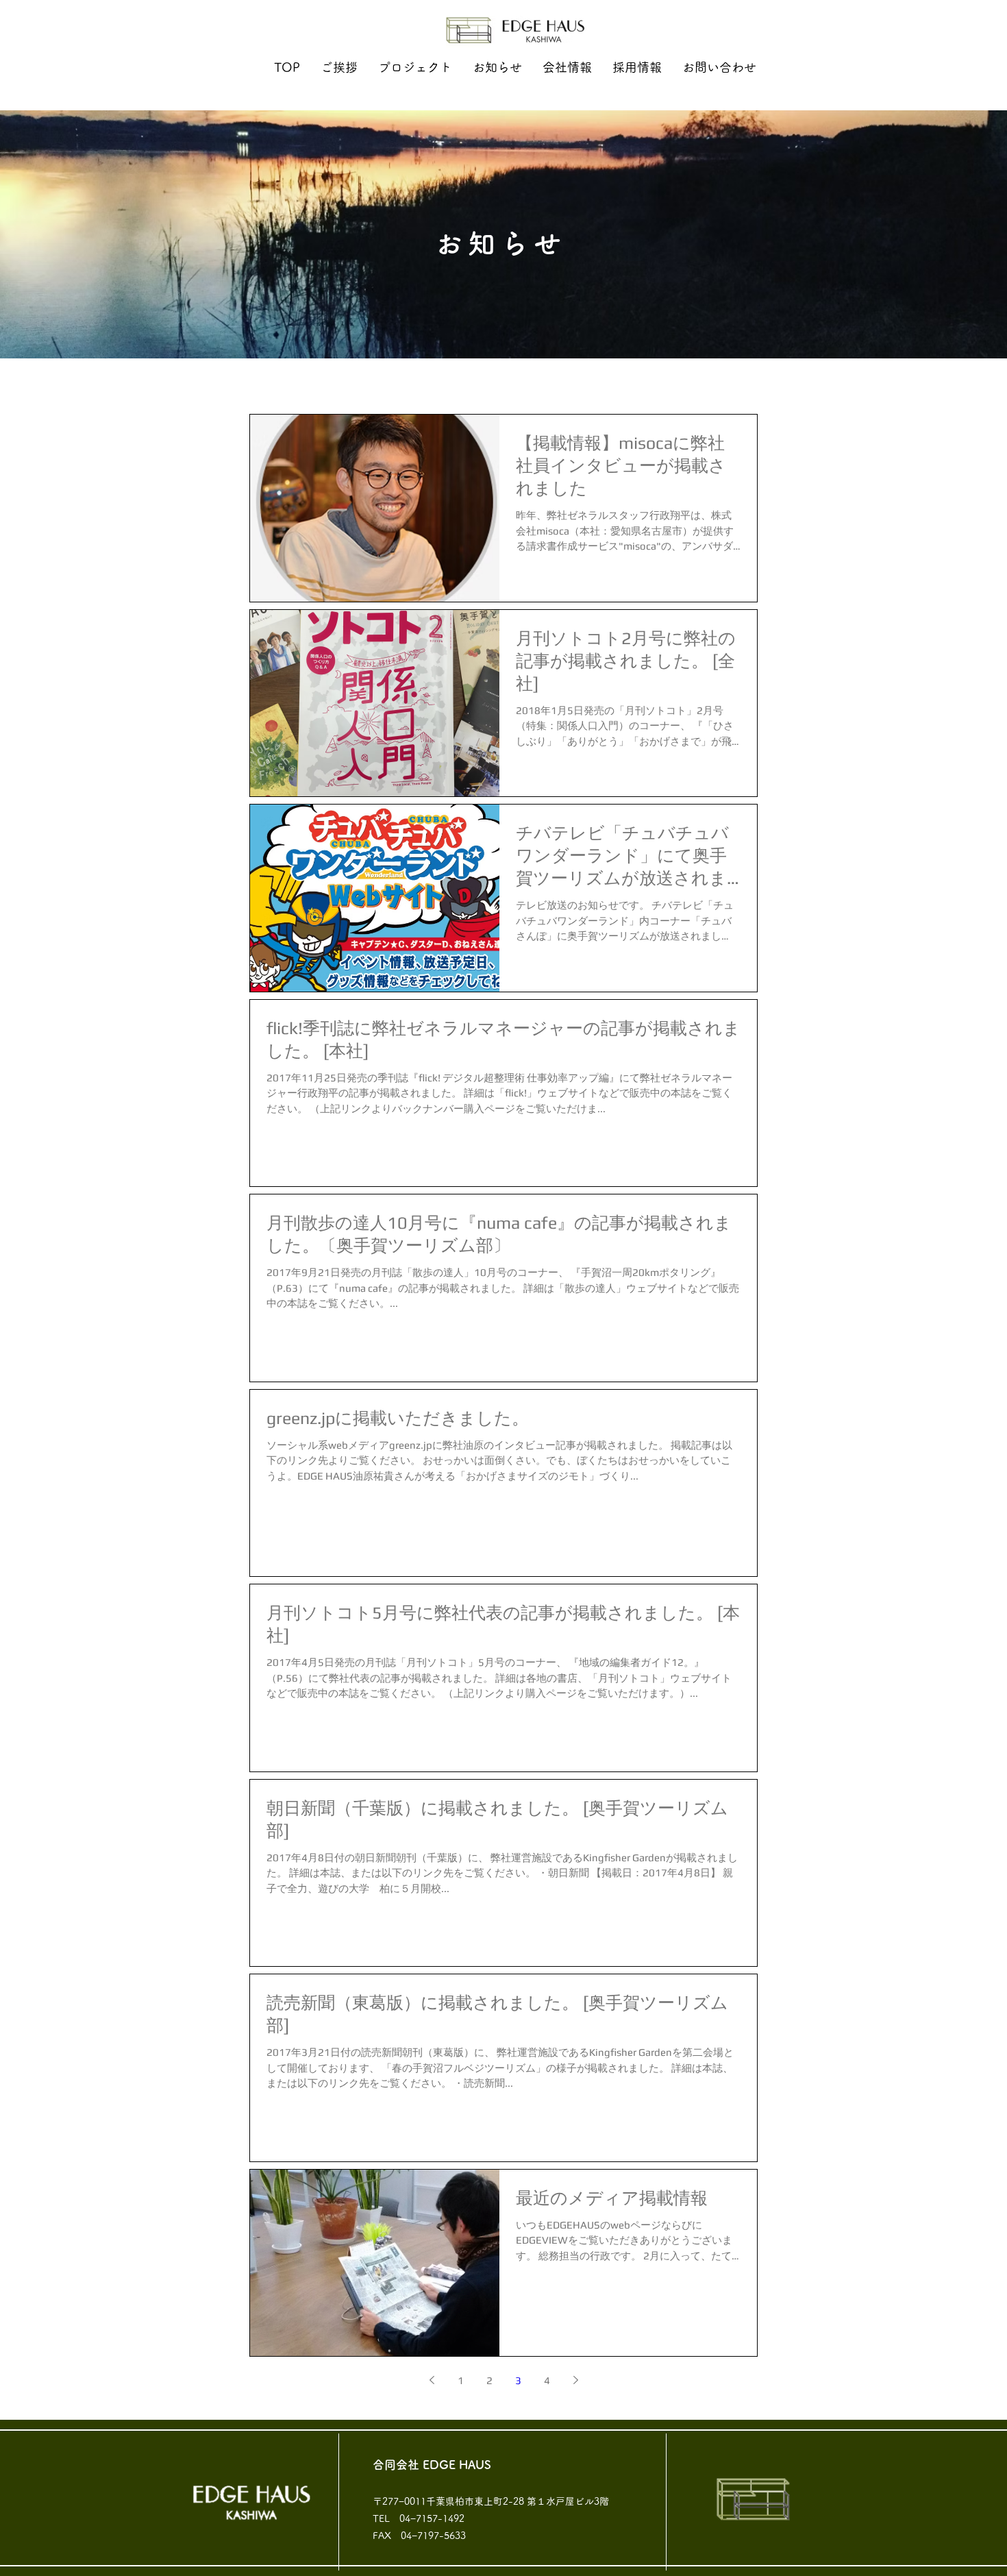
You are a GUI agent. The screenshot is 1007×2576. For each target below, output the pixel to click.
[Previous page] (432, 2380)
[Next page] (575, 2380)
